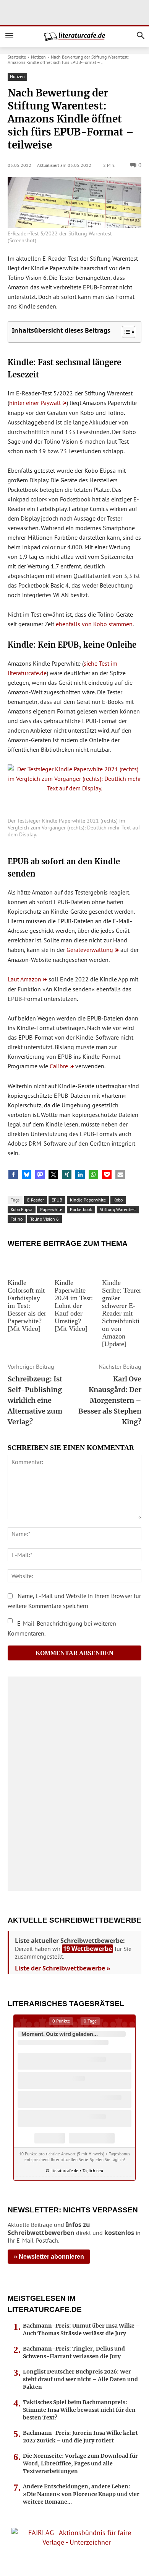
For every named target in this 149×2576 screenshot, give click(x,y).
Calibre (59, 1066)
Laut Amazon (24, 979)
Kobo (118, 1200)
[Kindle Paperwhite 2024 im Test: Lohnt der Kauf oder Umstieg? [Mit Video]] (74, 1264)
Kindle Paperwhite (88, 1200)
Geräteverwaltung (90, 950)
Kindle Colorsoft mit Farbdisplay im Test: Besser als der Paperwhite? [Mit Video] (27, 1306)
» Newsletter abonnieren (49, 2257)
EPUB (57, 1200)
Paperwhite (51, 1209)
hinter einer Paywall (35, 403)
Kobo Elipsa (22, 1209)
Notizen (38, 57)
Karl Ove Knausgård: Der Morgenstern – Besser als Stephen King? (110, 1400)
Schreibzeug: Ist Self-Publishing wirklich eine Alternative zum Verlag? (35, 1400)
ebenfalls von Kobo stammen (94, 624)
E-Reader (36, 1200)
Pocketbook (81, 1209)
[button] (13, 1175)
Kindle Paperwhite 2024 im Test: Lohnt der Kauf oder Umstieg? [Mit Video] (74, 1306)
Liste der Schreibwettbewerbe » (63, 1968)
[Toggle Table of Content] (125, 332)
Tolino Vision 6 (45, 1219)
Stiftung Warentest (118, 1209)
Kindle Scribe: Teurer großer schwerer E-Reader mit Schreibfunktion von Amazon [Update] (122, 1313)
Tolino (17, 1219)
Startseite (17, 57)
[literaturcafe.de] (74, 37)
